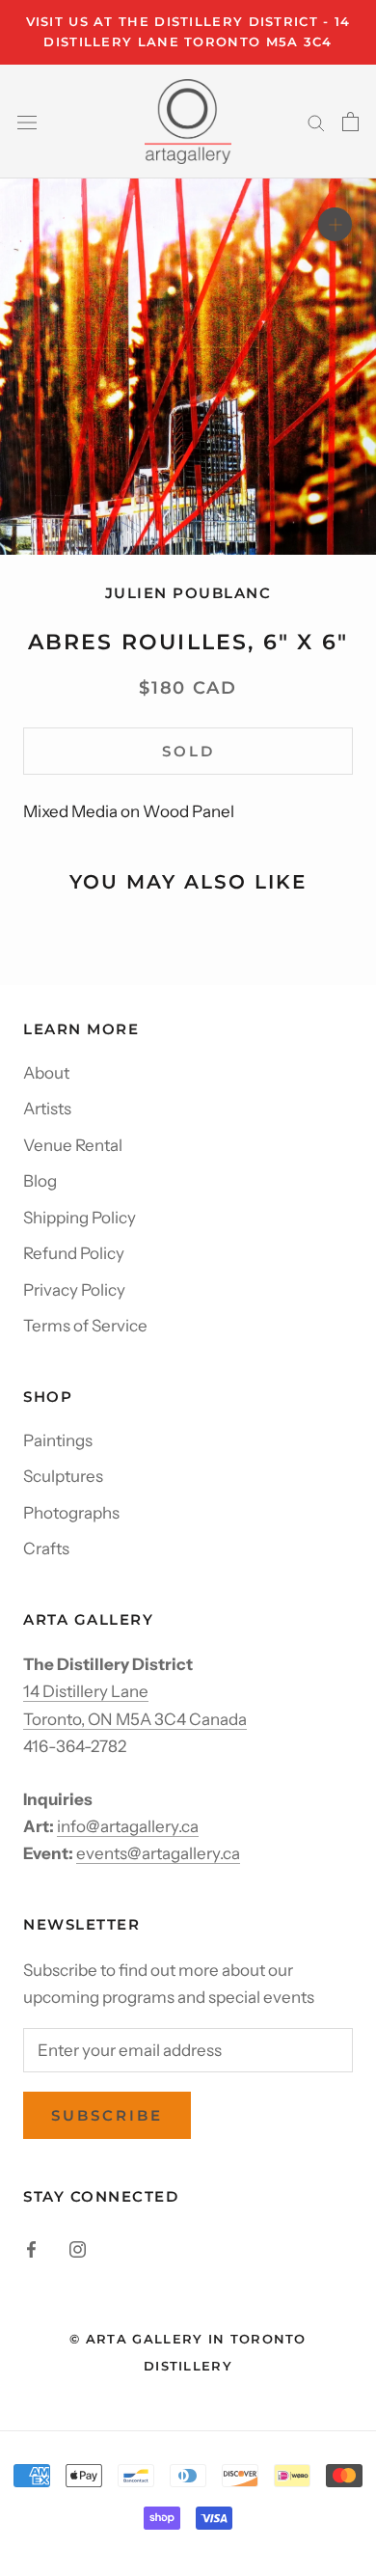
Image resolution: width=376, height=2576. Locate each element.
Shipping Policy (80, 1218)
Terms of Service (85, 1326)
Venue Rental (73, 1145)
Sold (188, 751)
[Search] (316, 122)
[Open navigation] (27, 121)
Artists (47, 1109)
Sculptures (63, 1476)
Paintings (58, 1440)
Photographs (71, 1513)
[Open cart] (350, 122)
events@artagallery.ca (158, 1853)
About (46, 1073)
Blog (40, 1181)
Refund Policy (74, 1253)
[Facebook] (31, 2248)
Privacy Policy (74, 1290)
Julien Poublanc (188, 593)
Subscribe (107, 2115)
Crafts (46, 1548)
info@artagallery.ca (128, 1826)
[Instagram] (78, 2248)
